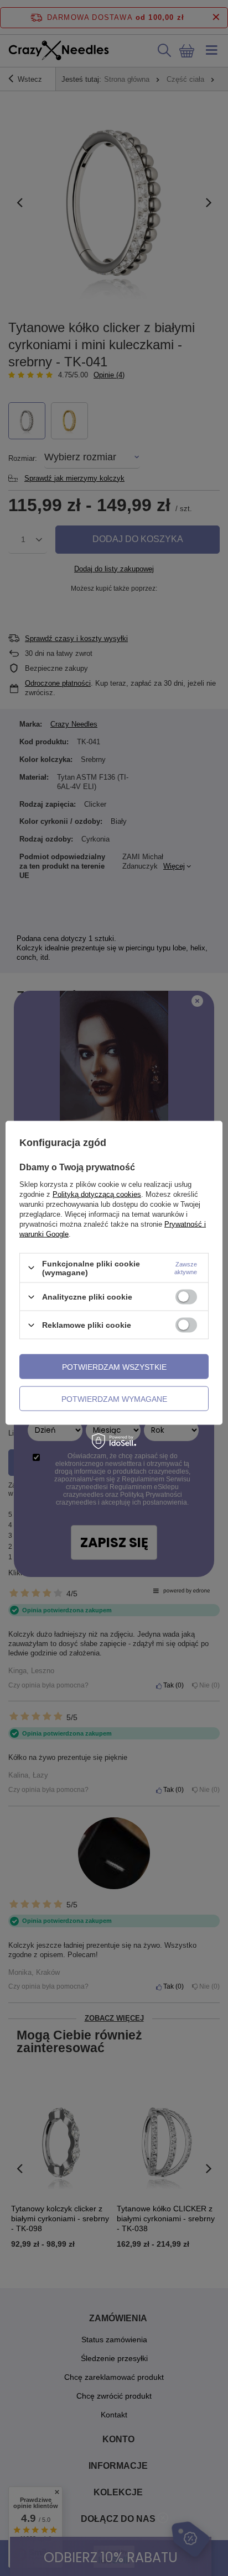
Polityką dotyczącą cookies (97, 1194)
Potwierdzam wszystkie (114, 1366)
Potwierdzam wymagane (114, 1399)
